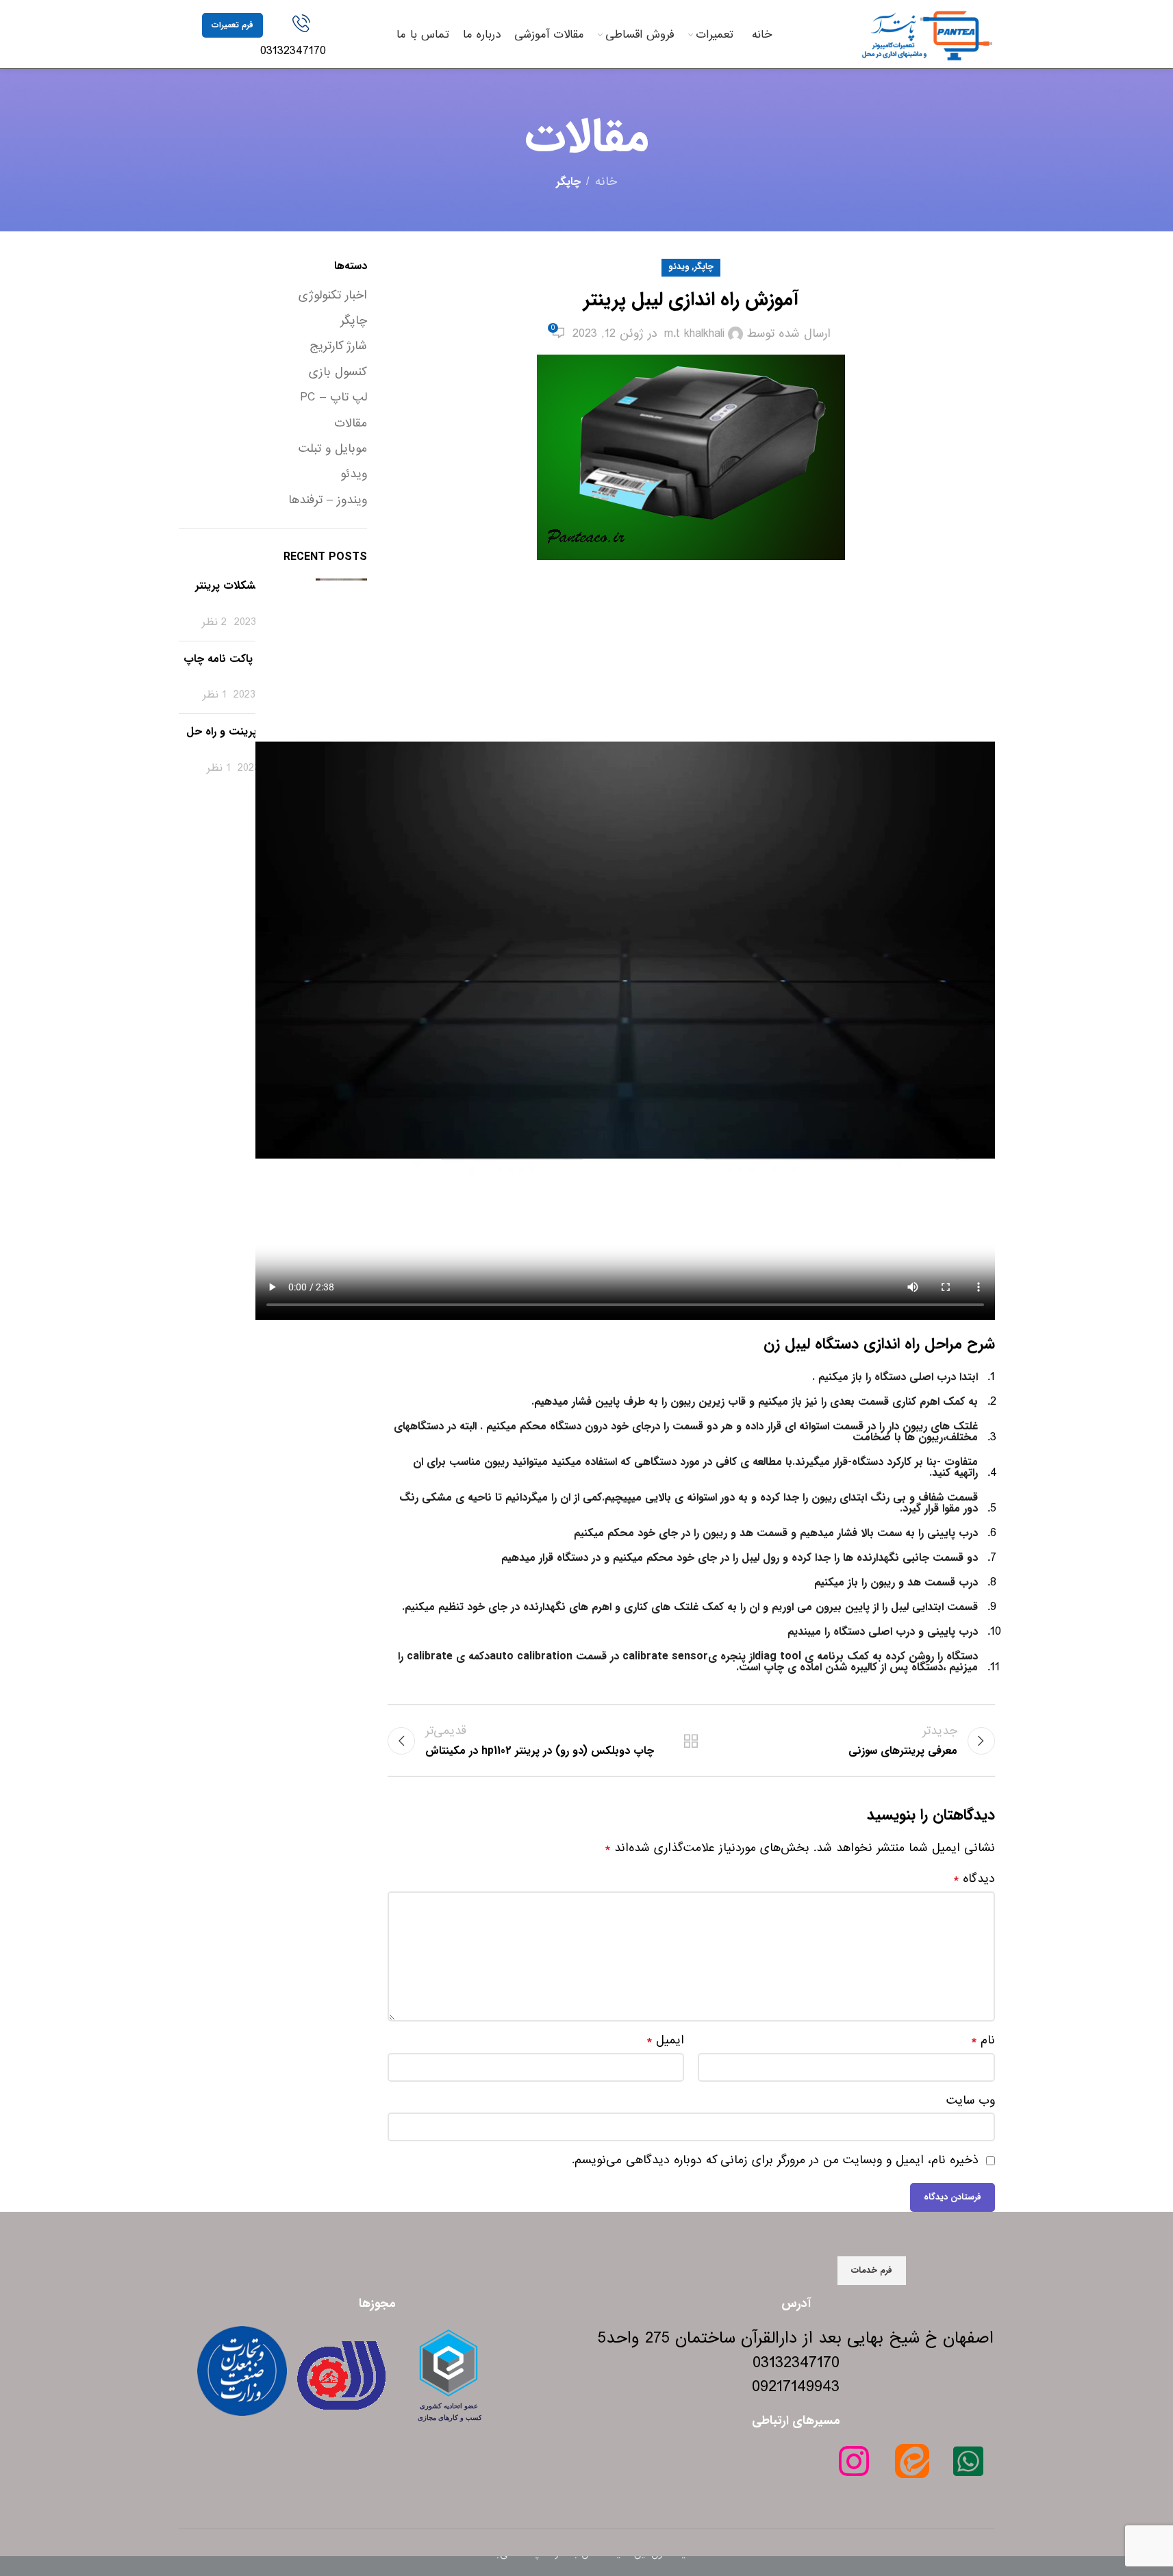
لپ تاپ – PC (333, 398)
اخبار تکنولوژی (333, 296)
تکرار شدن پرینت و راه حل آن (246, 739)
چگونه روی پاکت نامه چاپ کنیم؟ (244, 666)
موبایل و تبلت (333, 449)
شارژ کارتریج (338, 346)
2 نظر (214, 622)
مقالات (351, 424)
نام (983, 2041)
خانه (606, 182)
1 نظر (214, 695)
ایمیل (665, 2041)
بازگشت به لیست (691, 1741)
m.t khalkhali (694, 334)
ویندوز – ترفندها (328, 500)
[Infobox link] (301, 37)
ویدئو (679, 267)
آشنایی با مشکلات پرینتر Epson (250, 593)
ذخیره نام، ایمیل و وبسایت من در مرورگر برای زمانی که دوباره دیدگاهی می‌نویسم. (775, 2160)
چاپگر (568, 182)
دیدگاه (974, 1879)
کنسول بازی (338, 372)
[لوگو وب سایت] (926, 34)
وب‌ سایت (971, 2101)
